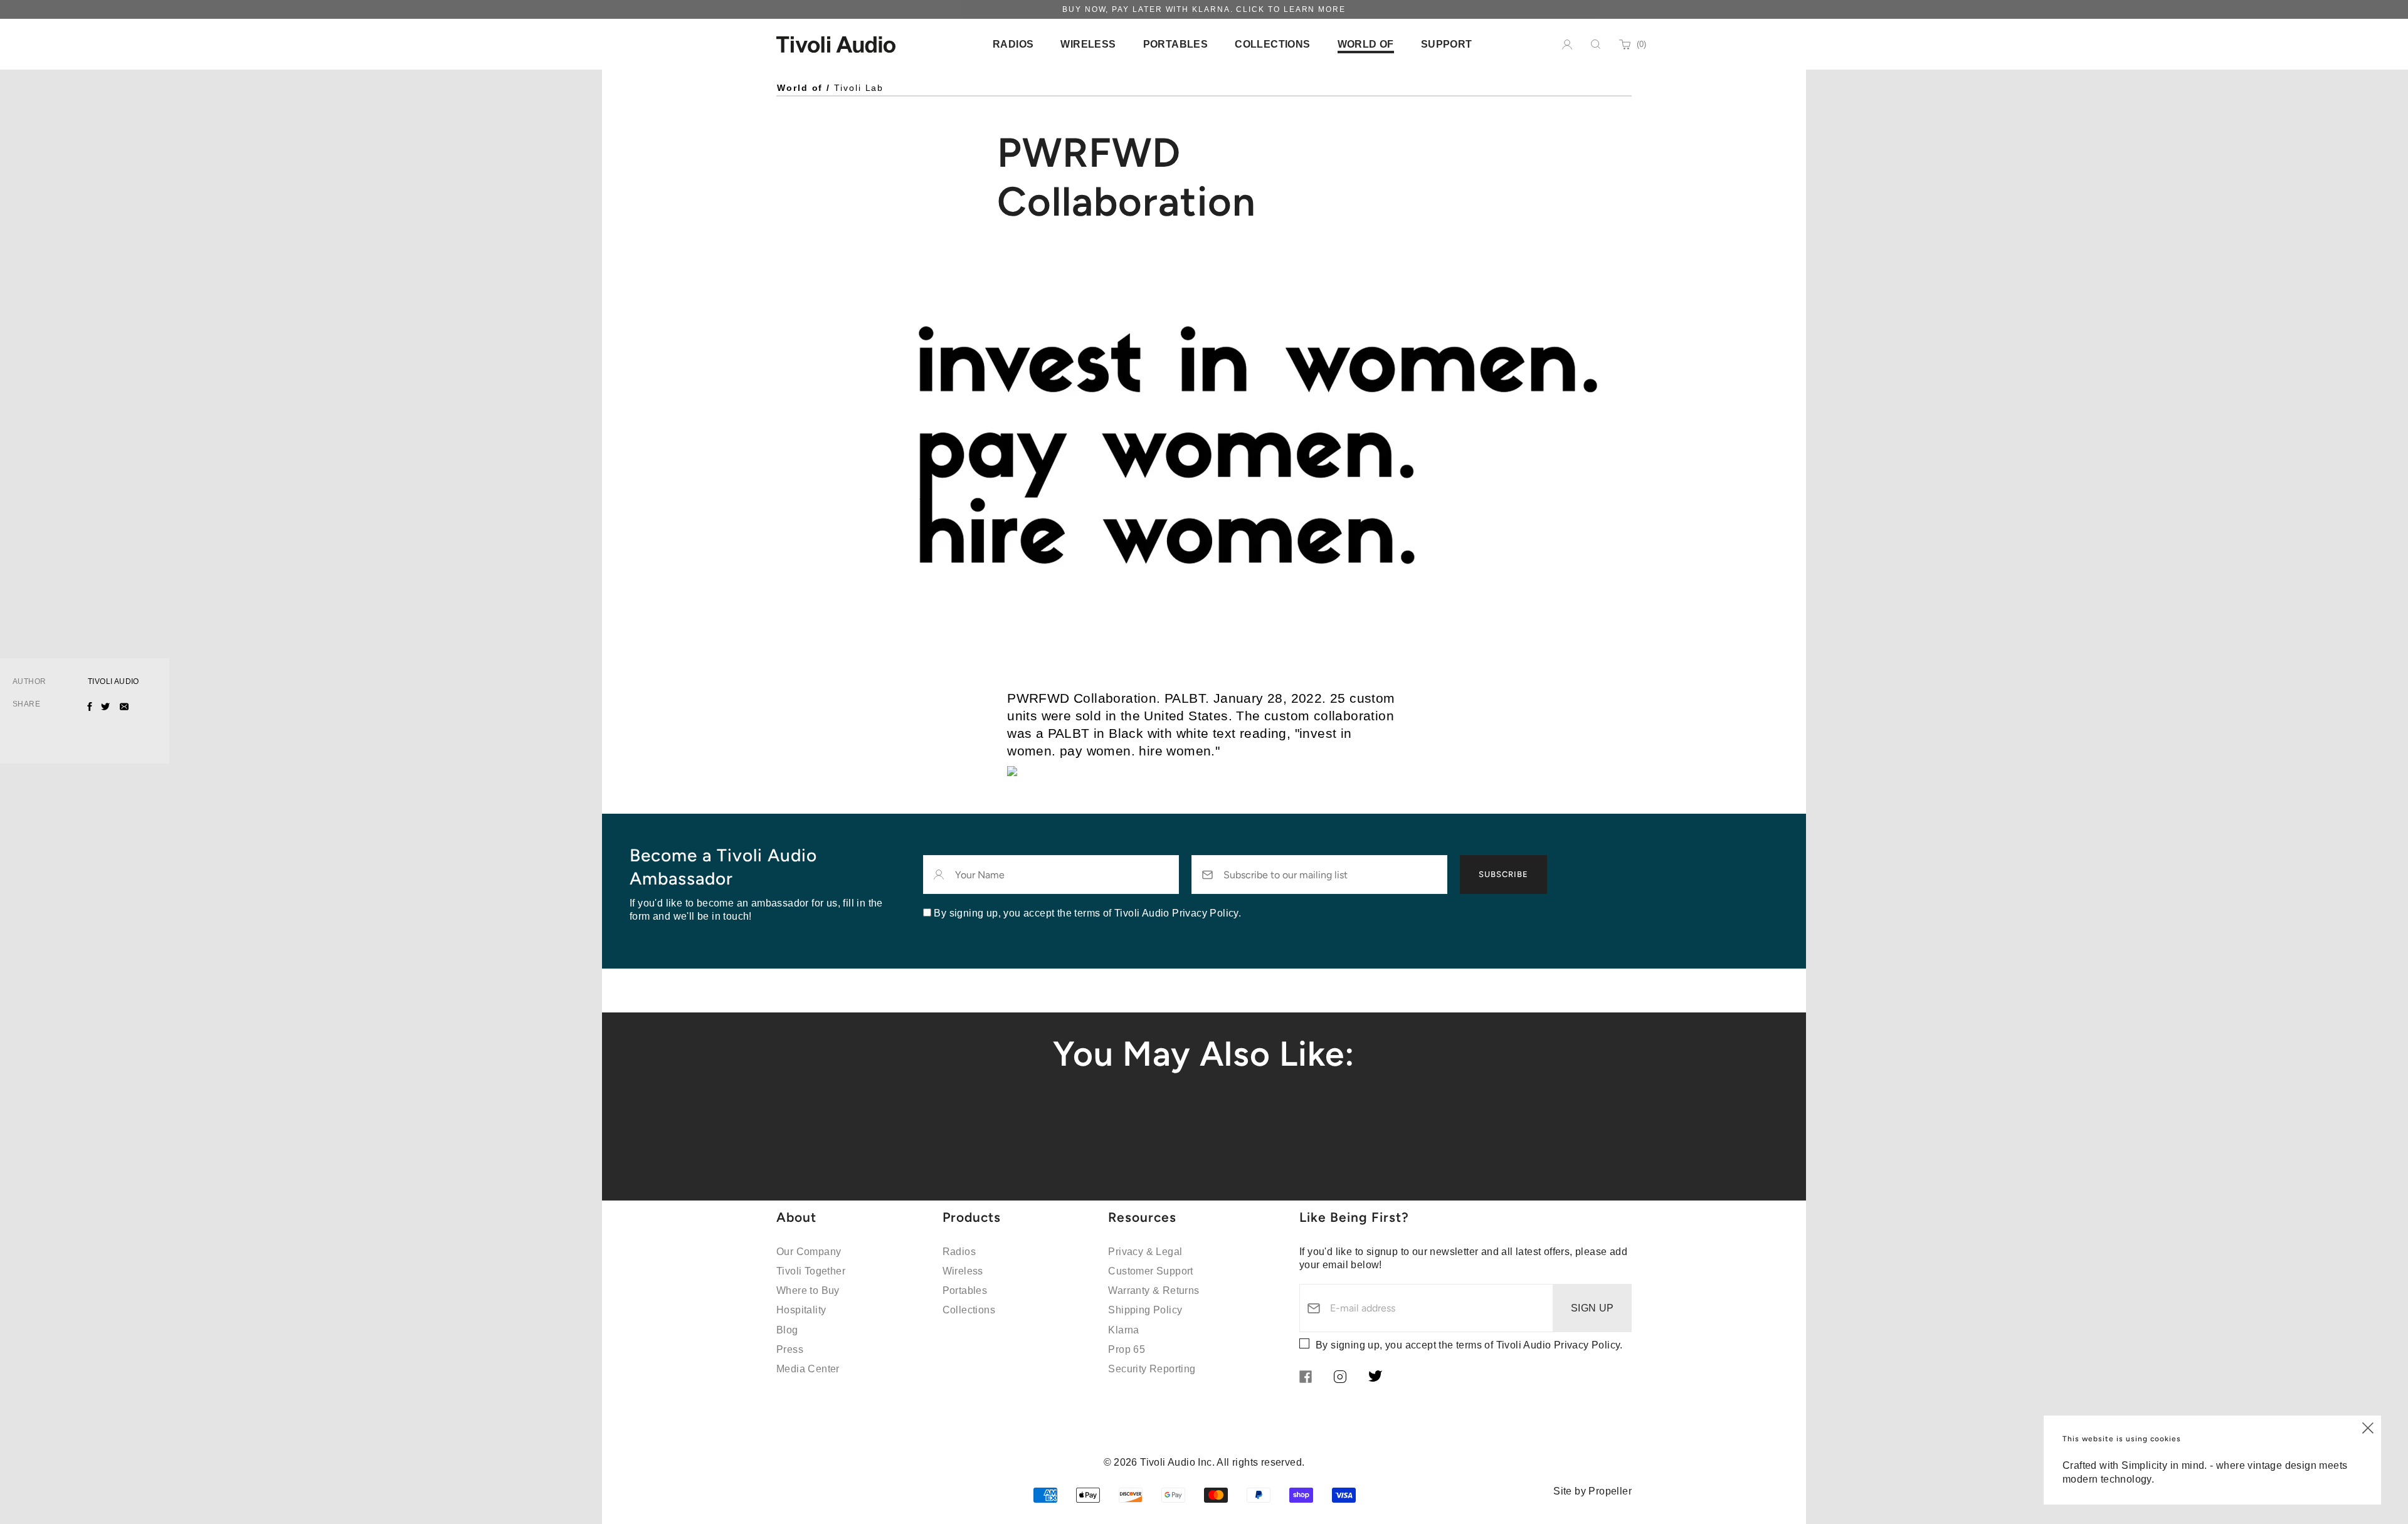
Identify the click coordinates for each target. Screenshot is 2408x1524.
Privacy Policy (1587, 1345)
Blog (787, 1330)
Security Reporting (1152, 1369)
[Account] (1567, 45)
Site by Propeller (1592, 1491)
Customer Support (1150, 1271)
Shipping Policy (1145, 1310)
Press (790, 1349)
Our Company (809, 1252)
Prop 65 (1127, 1349)
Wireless (963, 1271)
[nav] (1013, 44)
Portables (965, 1290)
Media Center (808, 1369)
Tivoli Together (811, 1271)
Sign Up (1592, 1308)
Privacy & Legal (1145, 1252)
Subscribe (1503, 874)
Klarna (1123, 1330)
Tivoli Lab (859, 88)
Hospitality (801, 1310)
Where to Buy (808, 1290)
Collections (969, 1310)
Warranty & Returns (1154, 1290)
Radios (959, 1252)
